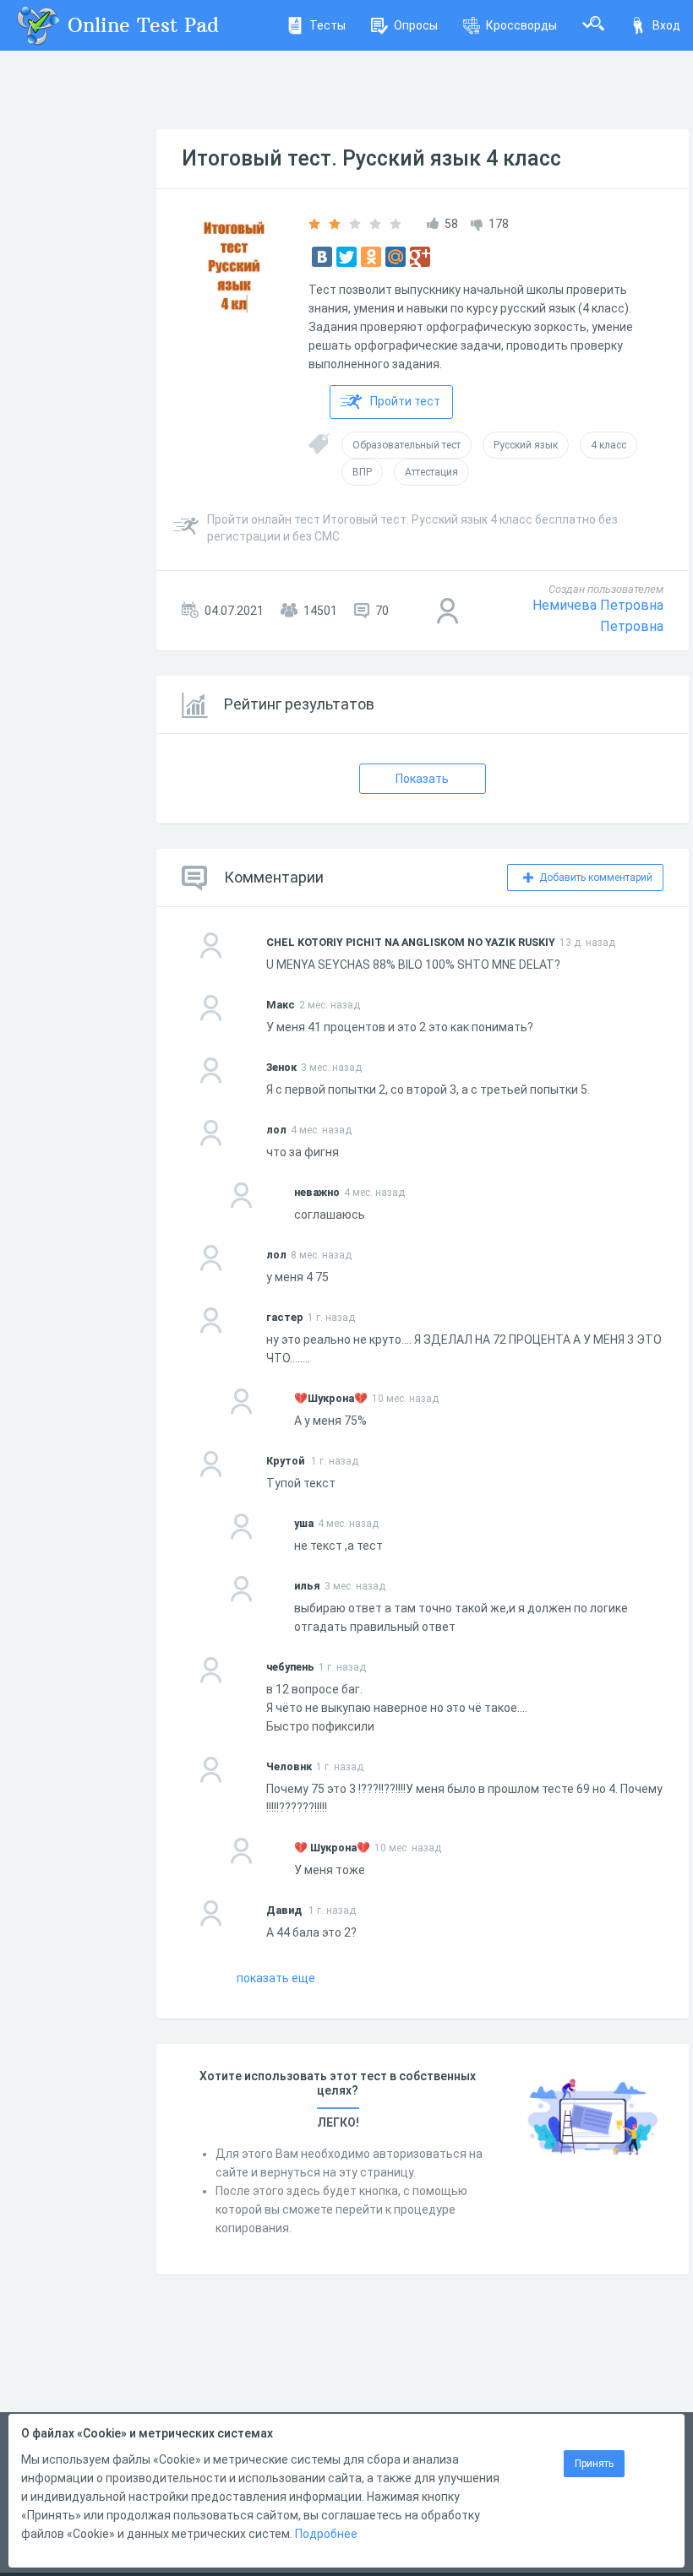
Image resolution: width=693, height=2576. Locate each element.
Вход (666, 25)
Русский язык (526, 445)
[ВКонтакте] (322, 257)
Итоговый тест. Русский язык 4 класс (371, 158)
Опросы (416, 25)
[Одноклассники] (371, 257)
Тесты (327, 25)
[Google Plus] (420, 257)
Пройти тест (405, 401)
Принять (594, 2464)
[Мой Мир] (396, 257)
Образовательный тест (407, 445)
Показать (422, 779)
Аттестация (431, 472)
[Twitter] (346, 257)
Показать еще (276, 1978)
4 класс (608, 445)
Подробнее (326, 2534)
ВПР (362, 472)
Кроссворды (521, 25)
